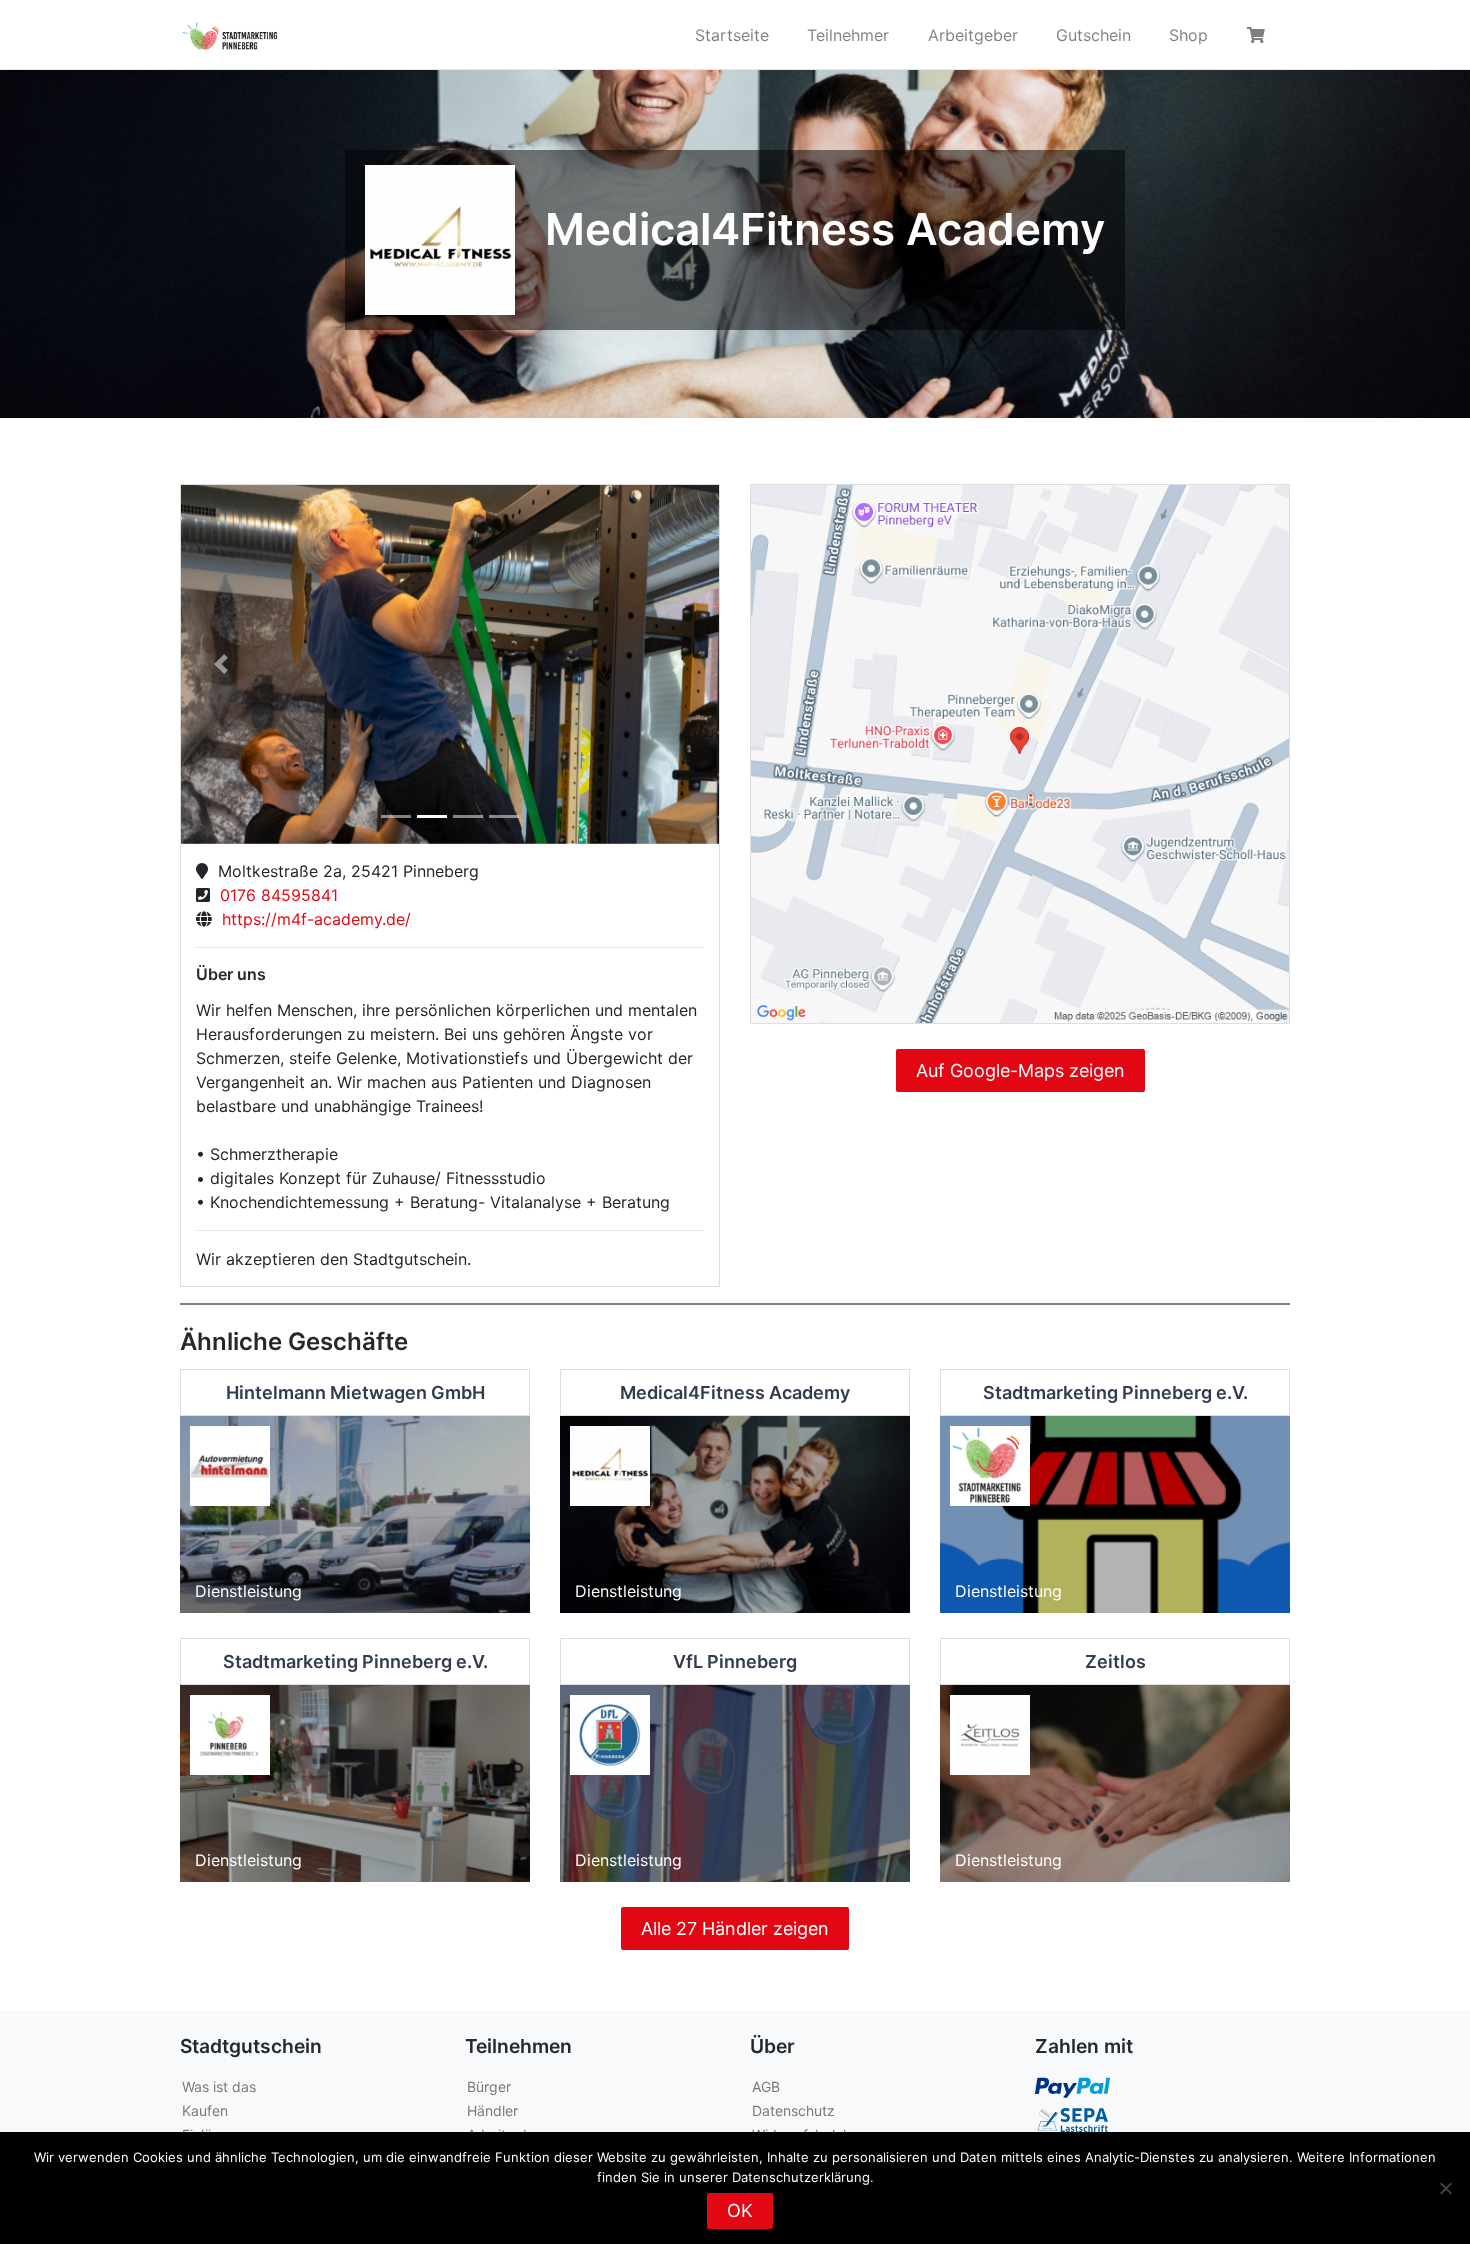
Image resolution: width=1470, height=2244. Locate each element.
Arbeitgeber (973, 35)
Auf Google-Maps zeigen (1020, 1070)
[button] (221, 664)
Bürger (489, 2086)
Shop (1188, 35)
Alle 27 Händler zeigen (735, 1928)
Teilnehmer (848, 35)
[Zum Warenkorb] (1259, 35)
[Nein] (1445, 2188)
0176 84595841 (274, 895)
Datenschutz (793, 2110)
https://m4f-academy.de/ (311, 919)
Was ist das (219, 2086)
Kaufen (205, 2110)
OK (740, 2210)
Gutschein (1093, 35)
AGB (766, 2086)
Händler (492, 2110)
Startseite (732, 35)
